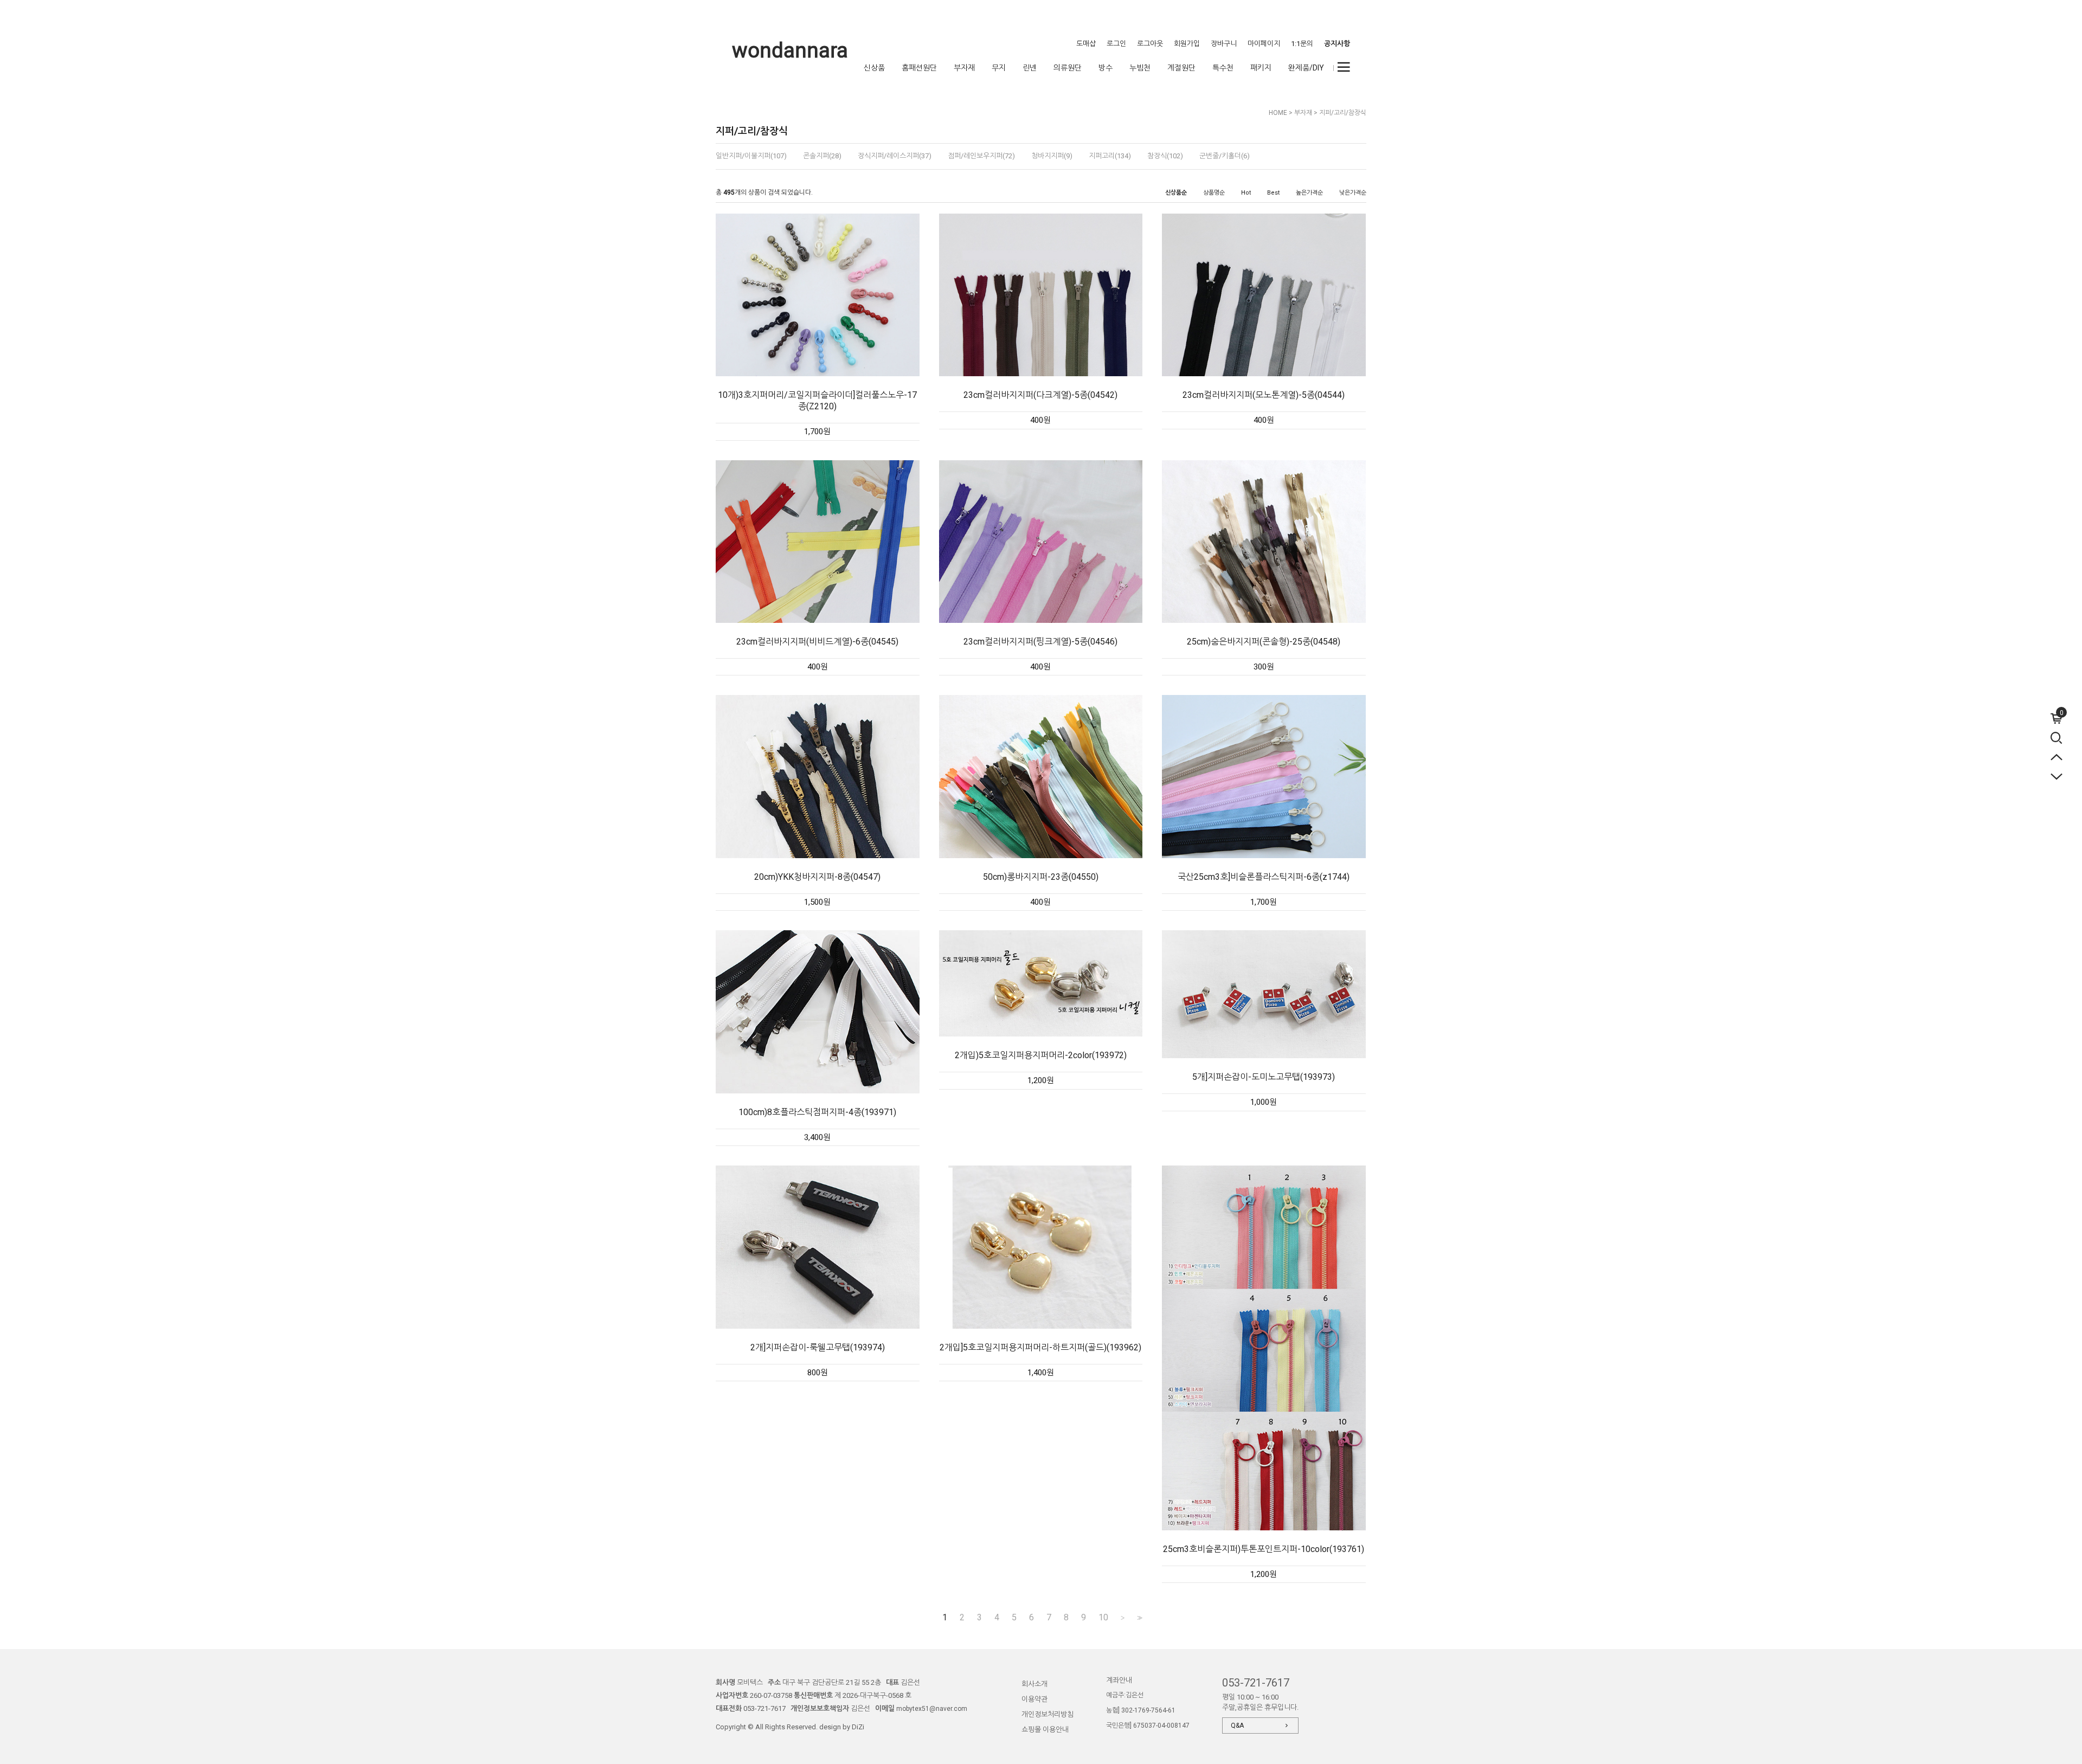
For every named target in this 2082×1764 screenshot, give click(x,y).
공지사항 (1337, 44)
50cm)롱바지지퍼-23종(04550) (1041, 877)
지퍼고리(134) (1110, 156)
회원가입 (1187, 44)
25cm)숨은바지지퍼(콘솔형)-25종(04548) (1264, 642)
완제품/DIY (1306, 68)
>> (1139, 1618)
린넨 (1030, 68)
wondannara (790, 50)
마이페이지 (1264, 44)
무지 (999, 68)
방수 (1106, 68)
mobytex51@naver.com (932, 1709)
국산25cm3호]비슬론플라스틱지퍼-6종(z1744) (1264, 877)
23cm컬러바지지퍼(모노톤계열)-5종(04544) (1264, 395)
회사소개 (1034, 1684)
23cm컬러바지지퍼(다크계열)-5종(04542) (1040, 395)
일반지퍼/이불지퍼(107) (751, 156)
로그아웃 (1150, 44)
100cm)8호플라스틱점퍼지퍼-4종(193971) (817, 1112)
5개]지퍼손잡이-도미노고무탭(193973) (1264, 1077)
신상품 (874, 68)
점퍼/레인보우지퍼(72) (981, 156)
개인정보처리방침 (1048, 1714)
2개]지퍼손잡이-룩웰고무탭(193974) (818, 1347)
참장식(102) (1165, 156)
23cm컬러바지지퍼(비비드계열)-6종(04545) (817, 642)
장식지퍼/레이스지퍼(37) (895, 156)
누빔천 (1140, 68)
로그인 (1116, 44)
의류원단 (1068, 68)
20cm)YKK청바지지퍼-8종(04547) (817, 877)
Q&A (1237, 1726)
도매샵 (1086, 44)
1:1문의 (1302, 44)
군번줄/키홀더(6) (1225, 156)
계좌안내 (1119, 1680)
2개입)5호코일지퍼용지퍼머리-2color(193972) (1041, 1055)
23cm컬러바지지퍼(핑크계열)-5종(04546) (1040, 642)
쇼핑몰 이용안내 (1045, 1730)
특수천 (1223, 68)
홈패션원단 (919, 68)
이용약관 (1034, 1699)
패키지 (1261, 68)
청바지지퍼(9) (1052, 156)
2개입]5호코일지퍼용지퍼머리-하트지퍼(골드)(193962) (1040, 1347)
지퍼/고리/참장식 (1343, 113)
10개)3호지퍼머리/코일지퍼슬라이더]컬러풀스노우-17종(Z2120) (817, 401)
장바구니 (1224, 44)
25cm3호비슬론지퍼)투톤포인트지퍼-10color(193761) (1264, 1549)
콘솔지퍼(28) (822, 156)
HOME (1278, 113)
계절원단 (1181, 68)
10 (1103, 1618)
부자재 (964, 68)
